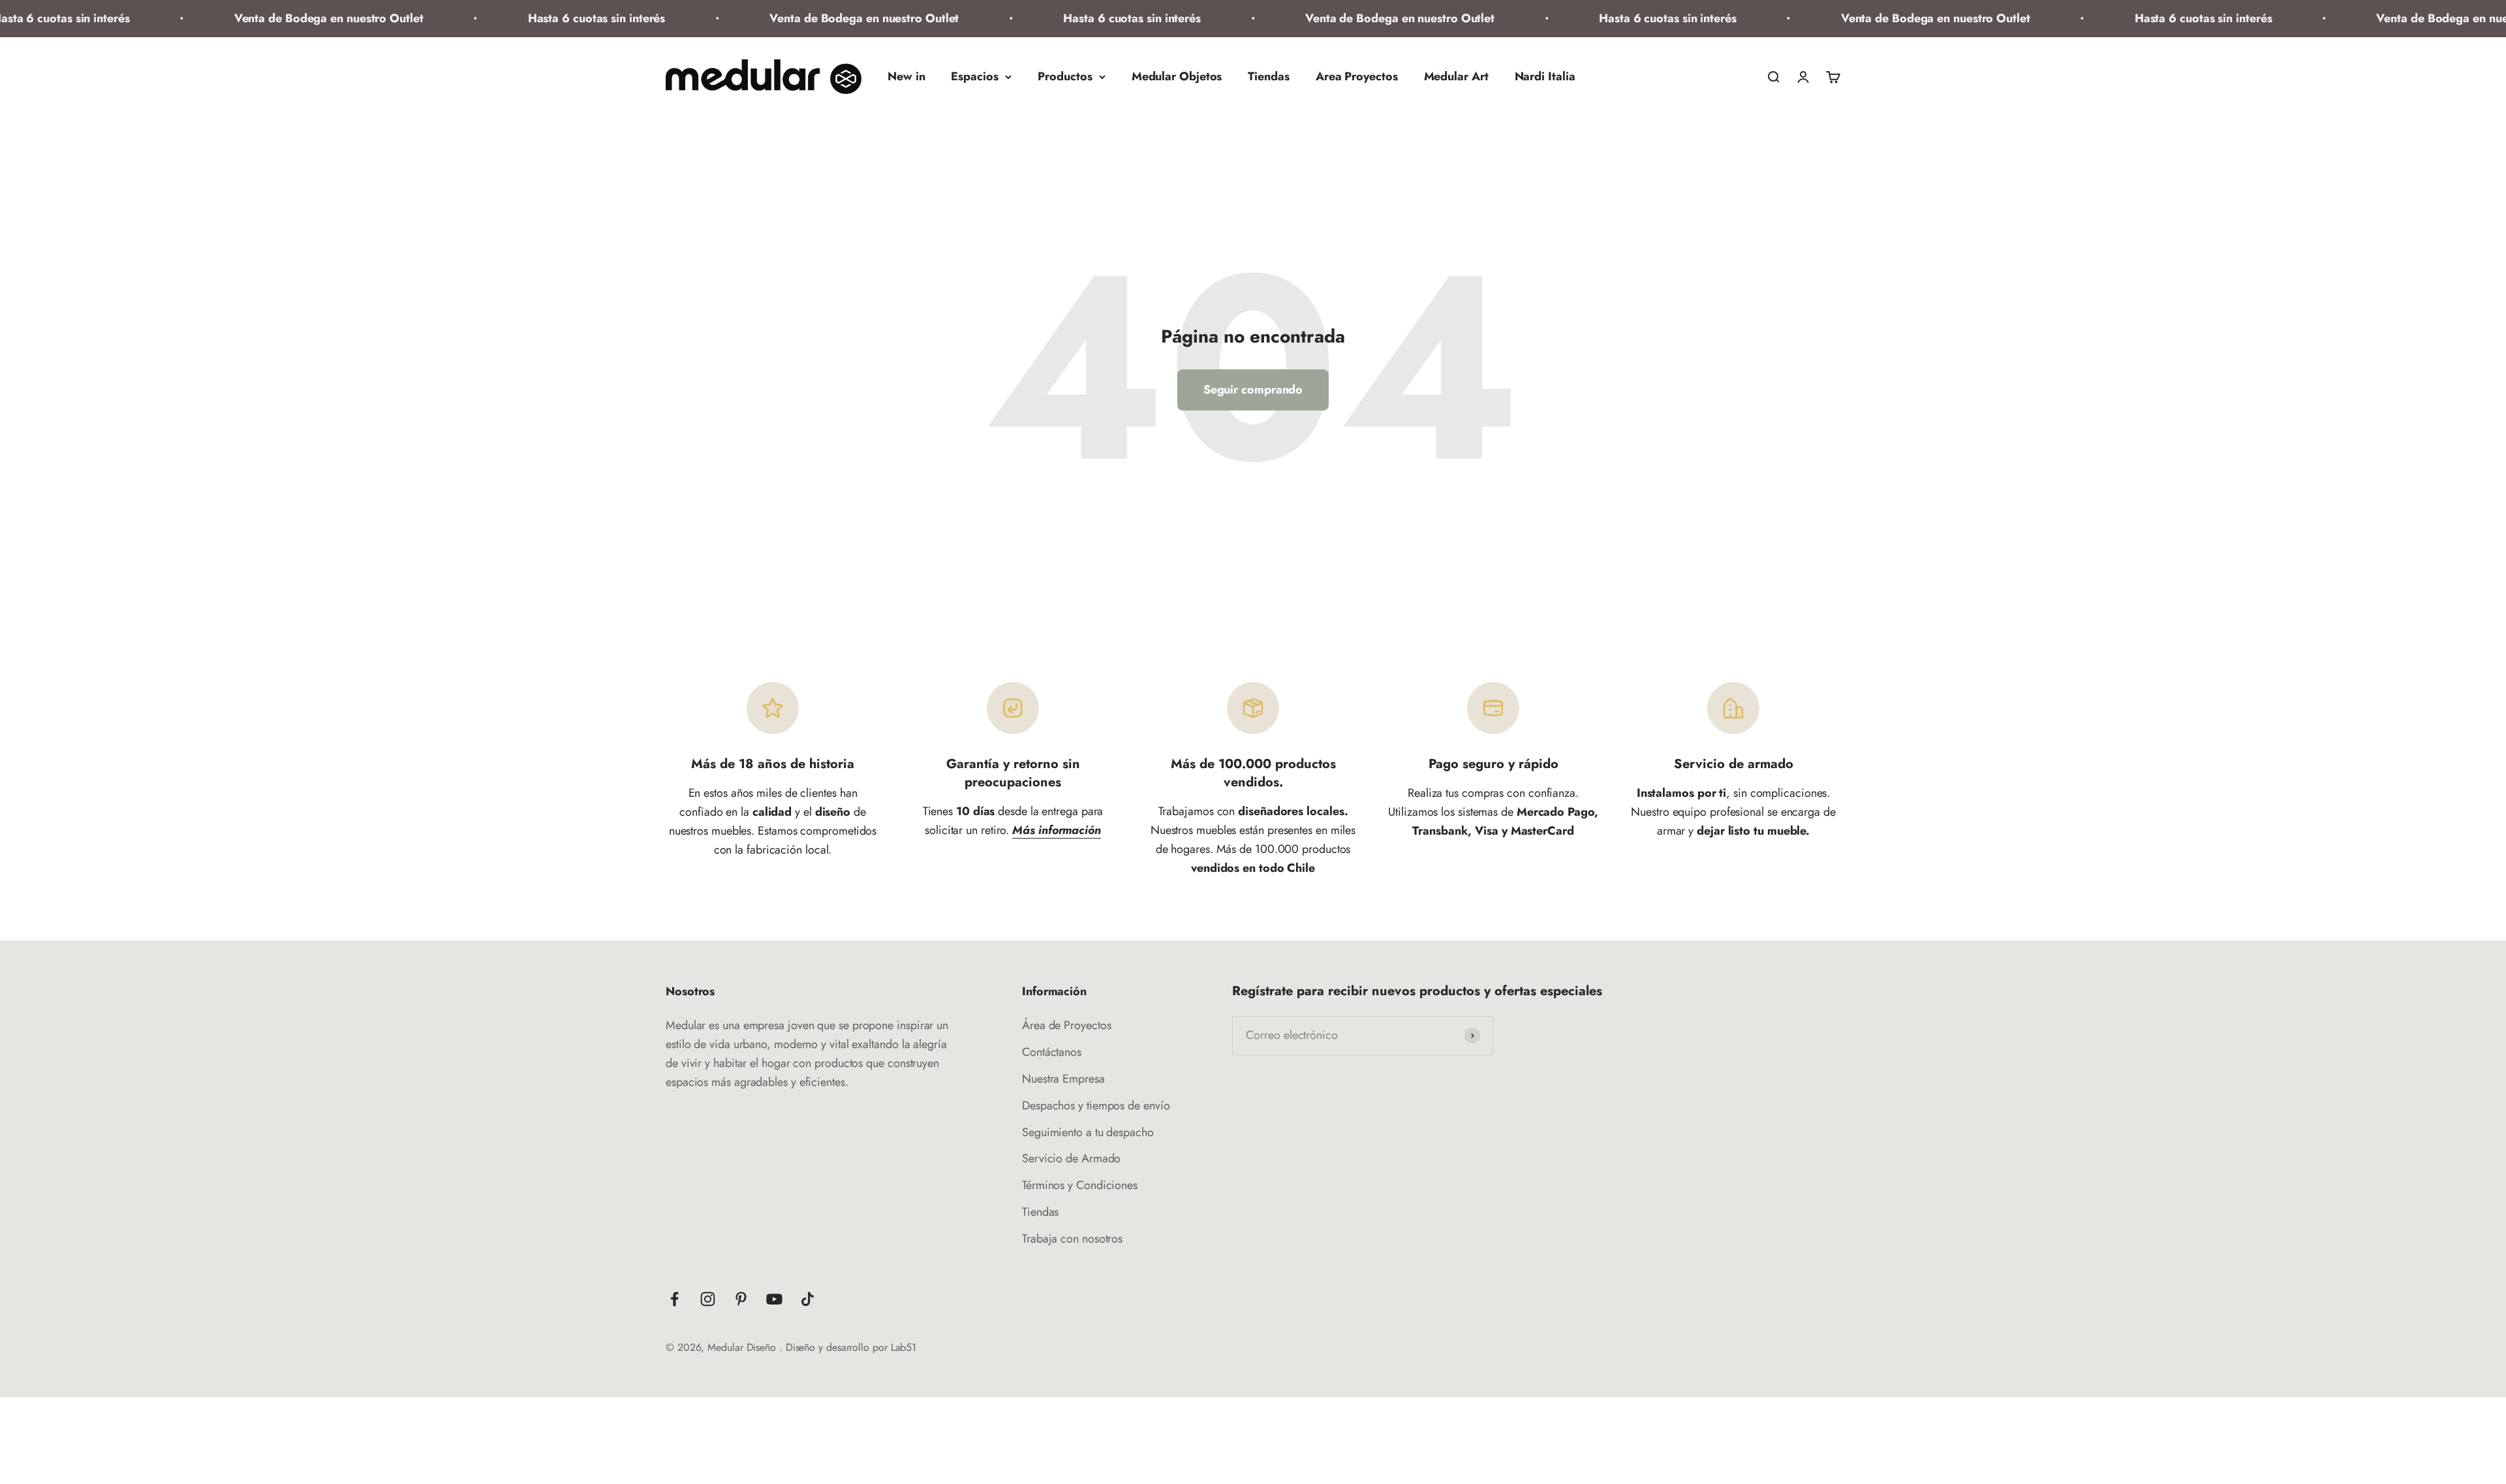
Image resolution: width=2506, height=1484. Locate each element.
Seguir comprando (1253, 390)
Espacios (974, 76)
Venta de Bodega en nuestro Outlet (258, 18)
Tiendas (1268, 76)
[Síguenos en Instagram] (708, 1299)
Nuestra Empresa (1063, 1079)
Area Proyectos (1357, 76)
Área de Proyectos (1066, 1025)
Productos (1065, 76)
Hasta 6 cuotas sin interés (527, 18)
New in (906, 76)
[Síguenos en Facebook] (674, 1299)
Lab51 (904, 1347)
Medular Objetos (1177, 76)
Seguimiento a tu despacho (1088, 1132)
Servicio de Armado (1071, 1158)
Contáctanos (1052, 1052)
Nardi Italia (1545, 76)
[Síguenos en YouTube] (774, 1299)
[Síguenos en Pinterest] (741, 1299)
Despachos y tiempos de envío (1096, 1105)
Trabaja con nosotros (1072, 1239)
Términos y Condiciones (1080, 1185)
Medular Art (1456, 76)
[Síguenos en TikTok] (808, 1299)
